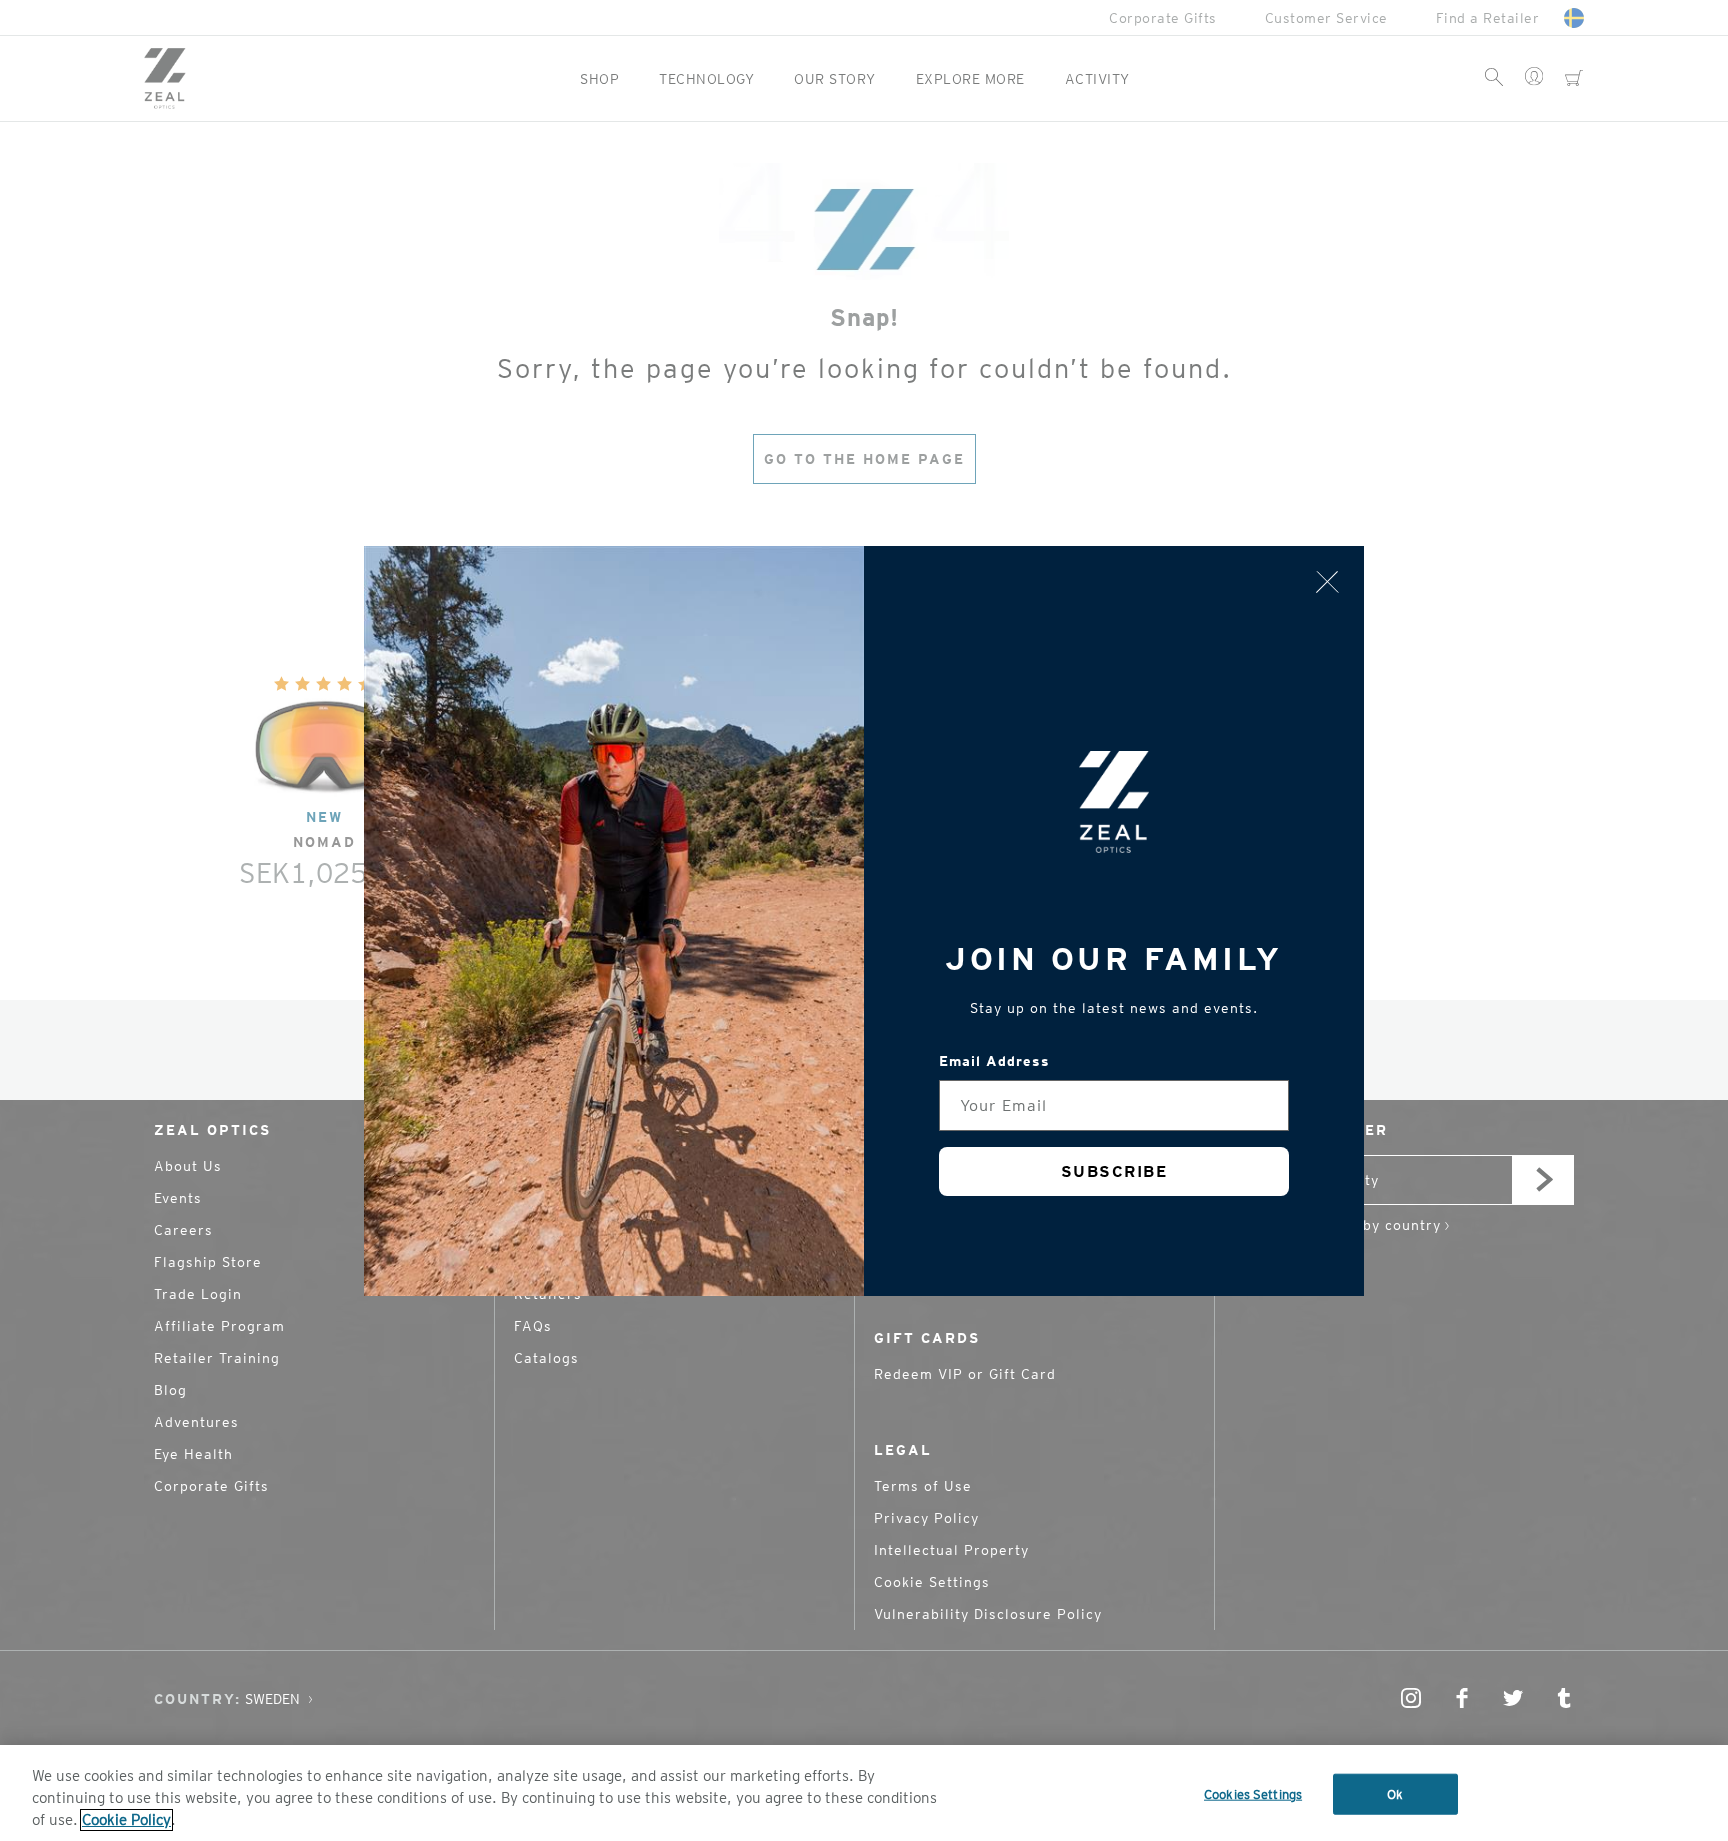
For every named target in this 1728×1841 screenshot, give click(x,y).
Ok (1395, 1794)
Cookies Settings (1253, 1794)
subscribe (1114, 1171)
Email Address (994, 1061)
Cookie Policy (126, 1820)
